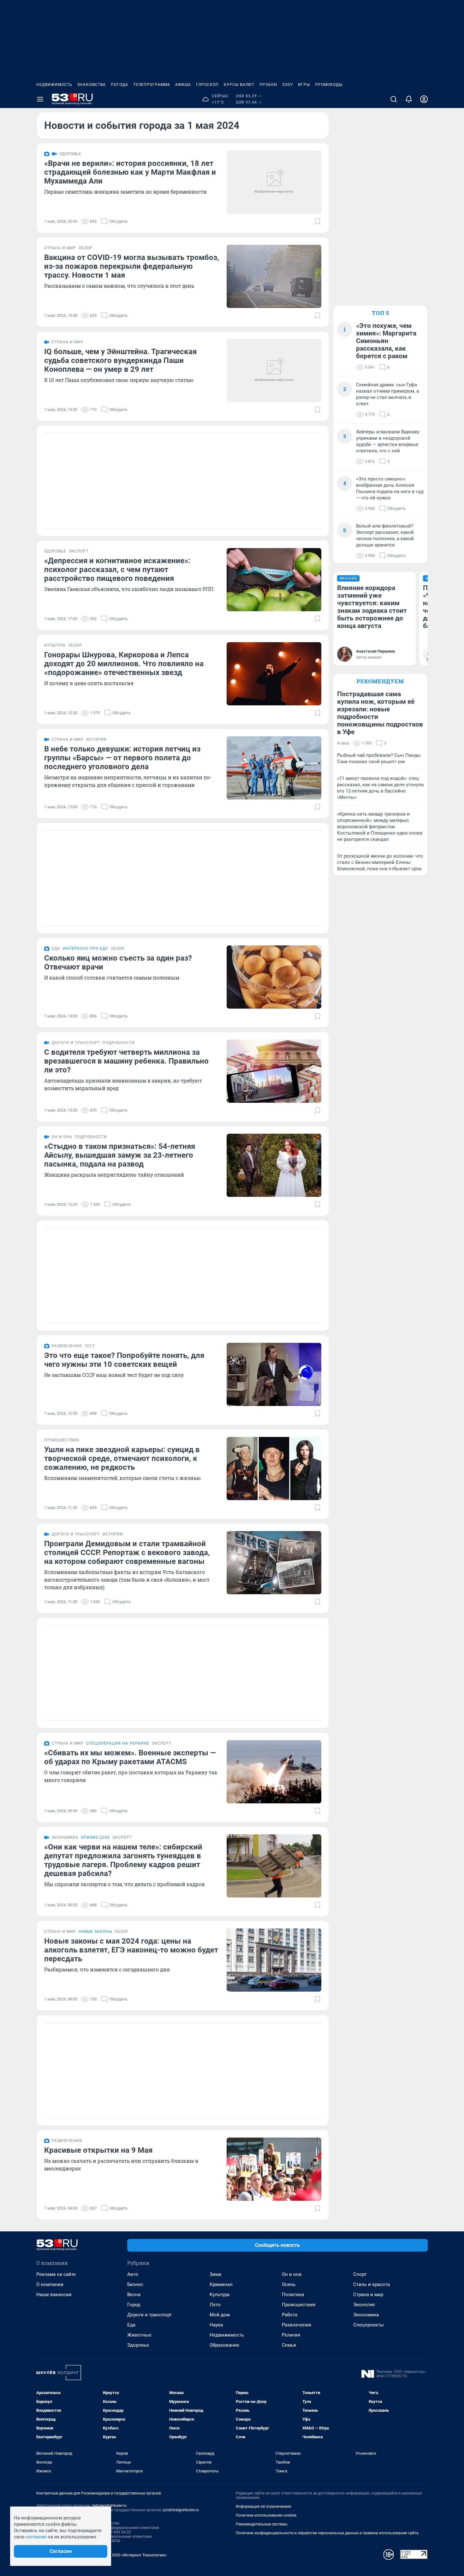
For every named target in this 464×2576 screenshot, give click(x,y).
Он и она (292, 2274)
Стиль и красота (372, 2284)
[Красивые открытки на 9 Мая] (274, 2169)
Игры (304, 85)
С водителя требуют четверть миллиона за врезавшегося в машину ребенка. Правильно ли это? (126, 1061)
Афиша (183, 85)
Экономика (366, 2315)
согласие (36, 2537)
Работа (290, 2315)
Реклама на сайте (56, 2274)
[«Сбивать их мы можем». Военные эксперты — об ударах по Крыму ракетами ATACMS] (274, 1772)
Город (134, 2305)
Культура (220, 2295)
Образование (224, 2345)
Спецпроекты (369, 2325)
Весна (134, 2295)
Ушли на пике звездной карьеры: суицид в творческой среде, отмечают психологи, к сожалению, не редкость (122, 1458)
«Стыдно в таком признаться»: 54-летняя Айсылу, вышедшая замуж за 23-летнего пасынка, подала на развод (120, 1155)
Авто (133, 2274)
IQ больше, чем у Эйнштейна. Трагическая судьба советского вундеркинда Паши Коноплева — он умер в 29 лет (120, 360)
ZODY (288, 85)
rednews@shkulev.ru (109, 2506)
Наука (216, 2325)
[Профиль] (424, 99)
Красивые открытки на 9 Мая (98, 2150)
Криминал (221, 2284)
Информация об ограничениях (264, 2507)
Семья (289, 2345)
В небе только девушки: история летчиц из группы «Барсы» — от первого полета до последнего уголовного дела (122, 758)
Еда (131, 2325)
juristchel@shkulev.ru (181, 2510)
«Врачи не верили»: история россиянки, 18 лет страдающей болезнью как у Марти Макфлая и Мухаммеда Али (130, 172)
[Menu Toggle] (40, 99)
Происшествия (299, 2305)
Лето (215, 2305)
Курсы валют (239, 85)
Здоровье (138, 2345)
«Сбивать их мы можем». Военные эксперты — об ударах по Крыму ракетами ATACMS (130, 1757)
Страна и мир (368, 2295)
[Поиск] (394, 99)
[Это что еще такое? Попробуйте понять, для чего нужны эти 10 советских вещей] (274, 1374)
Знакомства (92, 85)
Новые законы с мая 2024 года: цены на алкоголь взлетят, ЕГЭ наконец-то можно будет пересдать (131, 1950)
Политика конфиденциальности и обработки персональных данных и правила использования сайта (327, 2533)
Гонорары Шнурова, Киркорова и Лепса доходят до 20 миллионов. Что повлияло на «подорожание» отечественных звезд (124, 664)
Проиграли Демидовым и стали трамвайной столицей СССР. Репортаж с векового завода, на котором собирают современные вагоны (127, 1553)
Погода (119, 85)
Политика (293, 2295)
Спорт (360, 2274)
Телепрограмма (152, 85)
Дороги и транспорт (149, 2315)
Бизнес (135, 2284)
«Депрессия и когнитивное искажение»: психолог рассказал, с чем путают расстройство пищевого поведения (117, 570)
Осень (289, 2284)
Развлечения (297, 2325)
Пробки (268, 85)
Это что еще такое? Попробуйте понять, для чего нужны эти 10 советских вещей (124, 1360)
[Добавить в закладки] (318, 221)
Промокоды (329, 85)
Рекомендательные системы (262, 2524)
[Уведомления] (409, 99)
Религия (291, 2335)
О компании (50, 2284)
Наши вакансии (54, 2295)
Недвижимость (54, 85)
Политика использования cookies (266, 2515)
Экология (364, 2305)
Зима (215, 2274)
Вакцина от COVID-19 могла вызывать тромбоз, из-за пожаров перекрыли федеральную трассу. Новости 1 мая (132, 266)
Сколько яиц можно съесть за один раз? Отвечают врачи (118, 962)
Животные (139, 2335)
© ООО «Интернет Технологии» (137, 2555)
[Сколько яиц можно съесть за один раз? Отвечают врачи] (274, 977)
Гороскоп (207, 85)
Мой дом (220, 2315)
